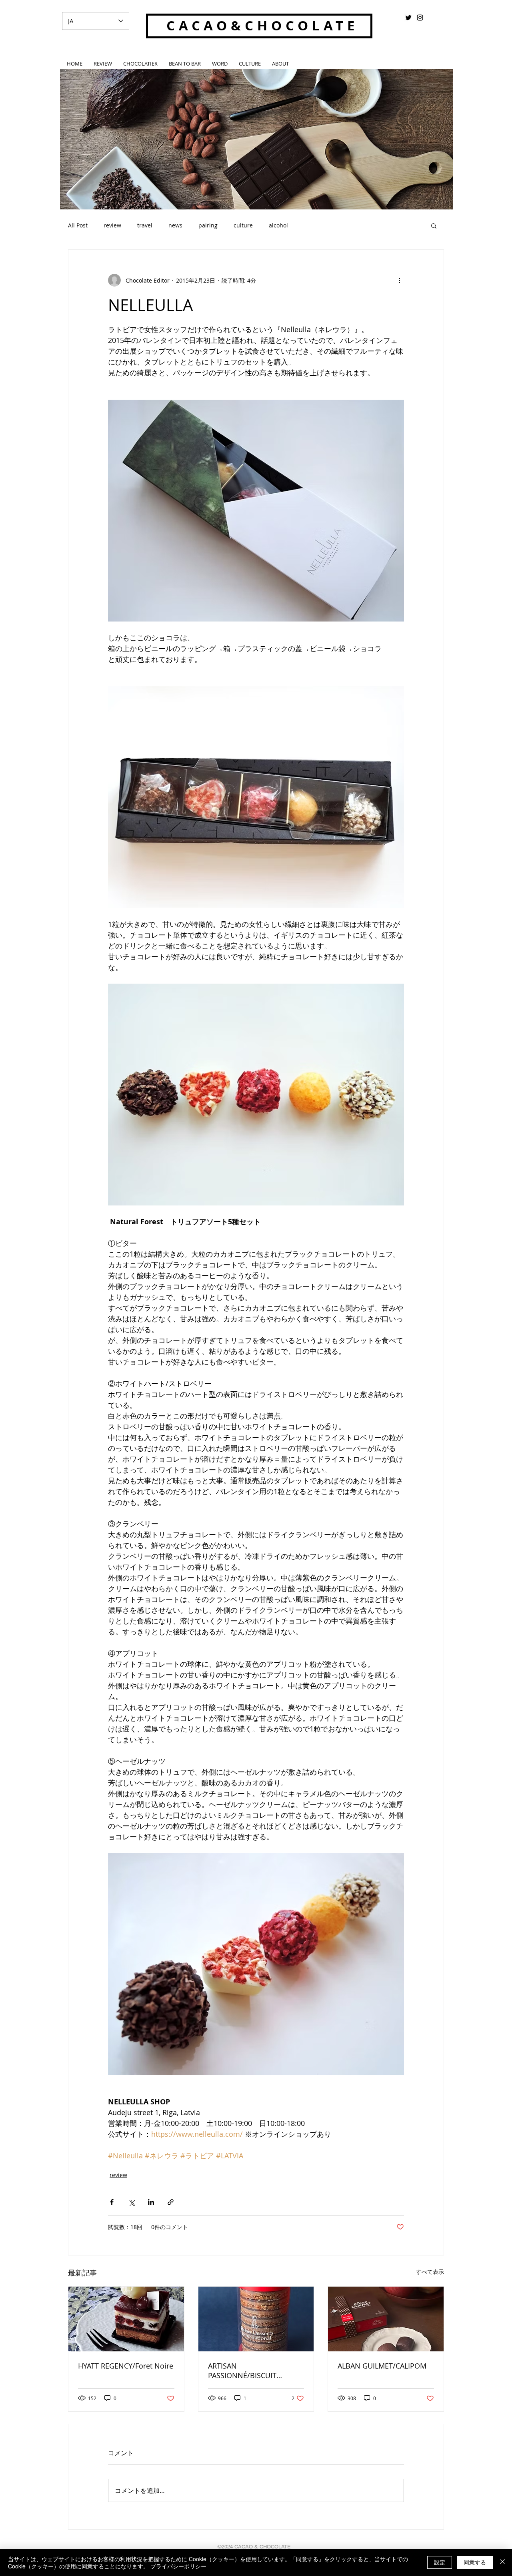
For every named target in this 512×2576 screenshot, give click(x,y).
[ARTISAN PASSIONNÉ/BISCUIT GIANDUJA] (256, 2319)
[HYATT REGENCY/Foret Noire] (126, 2319)
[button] (434, 225)
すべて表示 (430, 2272)
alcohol (278, 225)
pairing (208, 225)
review (112, 225)
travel (145, 225)
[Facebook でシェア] (112, 2202)
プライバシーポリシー (178, 2566)
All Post (78, 225)
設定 (440, 2562)
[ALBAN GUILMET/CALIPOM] (386, 2319)
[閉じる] (502, 2562)
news (175, 225)
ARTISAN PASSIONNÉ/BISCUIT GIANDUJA (242, 2371)
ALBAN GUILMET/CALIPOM (382, 2366)
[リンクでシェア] (171, 2202)
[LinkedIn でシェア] (151, 2202)
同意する (475, 2562)
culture (243, 225)
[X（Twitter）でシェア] (131, 2202)
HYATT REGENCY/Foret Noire (126, 2366)
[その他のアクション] (399, 280)
